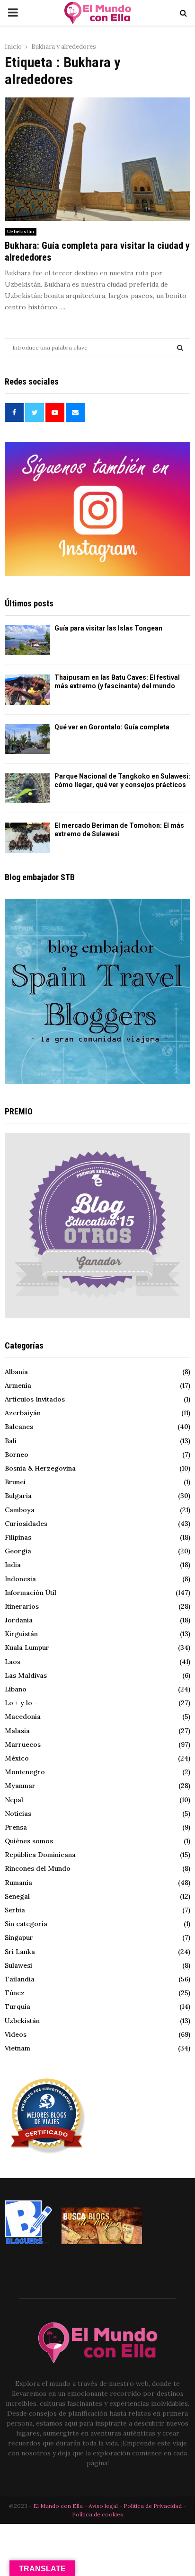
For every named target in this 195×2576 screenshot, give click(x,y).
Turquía (18, 2006)
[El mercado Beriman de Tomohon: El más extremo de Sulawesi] (27, 837)
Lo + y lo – (21, 1703)
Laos (13, 1662)
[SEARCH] (180, 348)
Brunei (15, 1482)
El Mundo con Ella (59, 2506)
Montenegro (25, 1772)
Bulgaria (18, 1496)
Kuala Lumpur (27, 1647)
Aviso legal (104, 2506)
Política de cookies (97, 2514)
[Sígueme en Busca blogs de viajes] (102, 2242)
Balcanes (19, 1427)
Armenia (18, 1385)
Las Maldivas (26, 1675)
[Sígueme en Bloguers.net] (28, 2242)
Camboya (20, 1510)
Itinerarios (22, 1606)
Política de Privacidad (153, 2506)
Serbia (15, 1910)
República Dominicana (40, 1855)
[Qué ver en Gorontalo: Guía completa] (27, 739)
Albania (16, 1372)
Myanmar (20, 1786)
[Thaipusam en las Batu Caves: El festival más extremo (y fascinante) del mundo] (27, 689)
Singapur (19, 1937)
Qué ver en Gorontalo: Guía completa (112, 727)
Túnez (15, 1993)
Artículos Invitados (35, 1399)
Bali (11, 1441)
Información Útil (31, 1593)
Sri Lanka (20, 1952)
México (17, 1758)
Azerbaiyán (23, 1413)
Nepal (14, 1800)
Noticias (18, 1814)
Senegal (17, 1896)
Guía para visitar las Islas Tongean (108, 628)
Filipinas (18, 1537)
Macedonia (23, 1717)
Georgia (18, 1551)
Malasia (17, 1731)
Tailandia (20, 1979)
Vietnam (18, 2048)
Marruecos (23, 1744)
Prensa (16, 1827)
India (13, 1565)
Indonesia (20, 1579)
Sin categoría (26, 1924)
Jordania (19, 1620)
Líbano (16, 1689)
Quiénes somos (29, 1841)
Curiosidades (26, 1524)
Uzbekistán (21, 232)
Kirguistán (21, 1634)
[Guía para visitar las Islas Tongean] (27, 640)
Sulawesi (18, 1965)
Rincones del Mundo (38, 1868)
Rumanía (18, 1883)
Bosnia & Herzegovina (40, 1468)
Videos (16, 2034)
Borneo (17, 1454)
